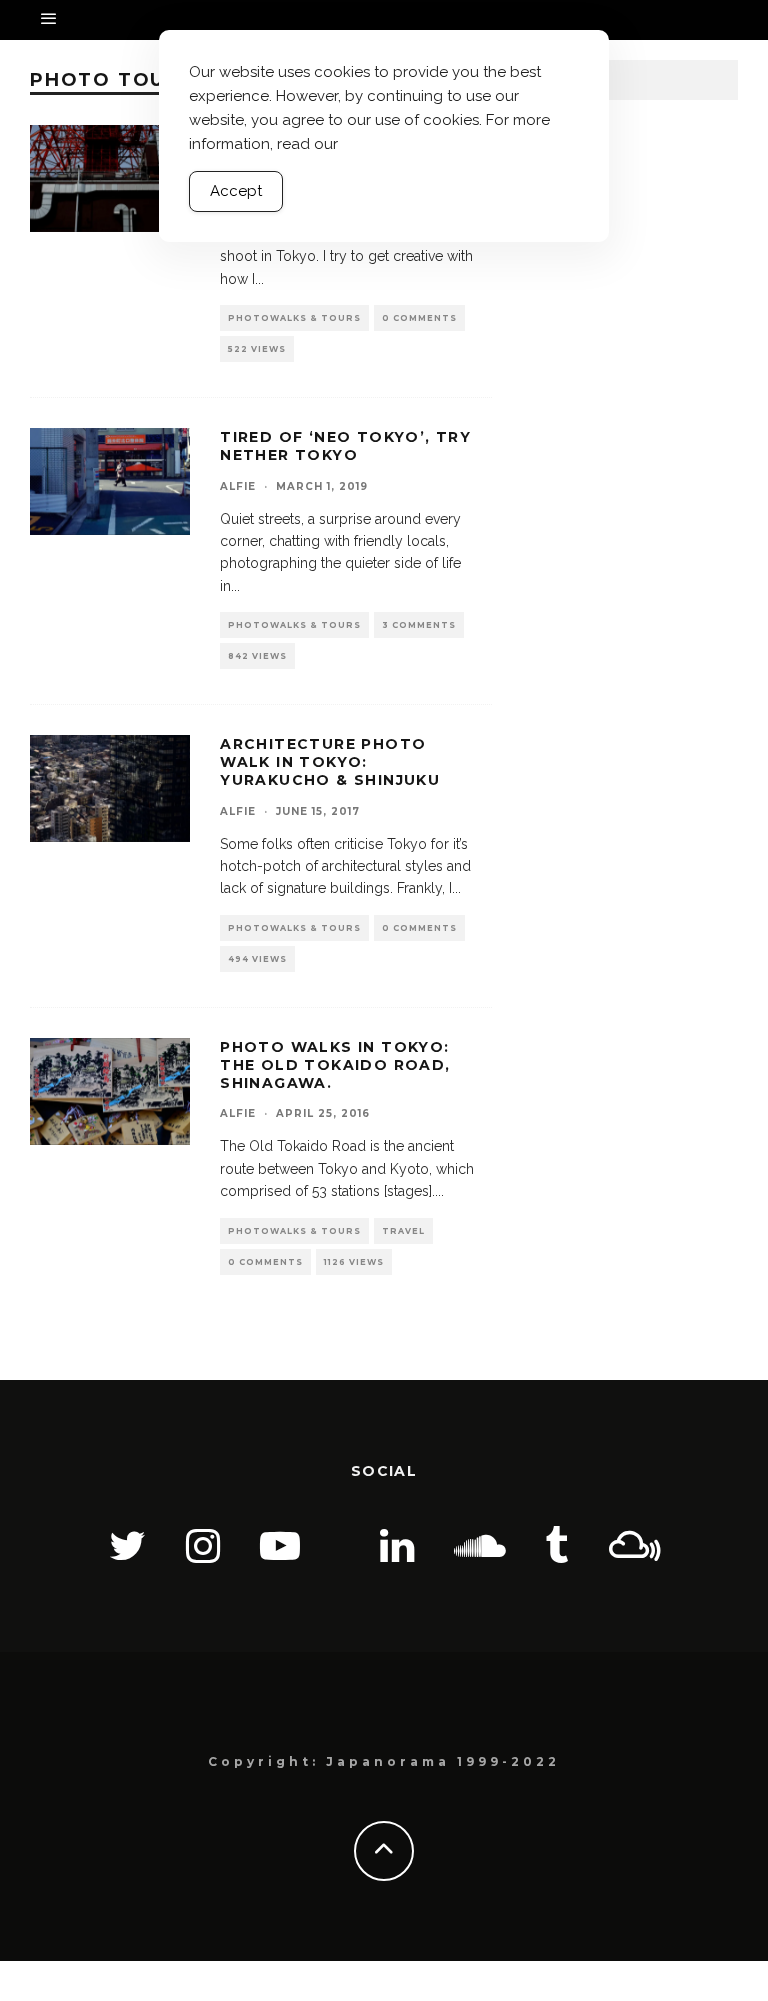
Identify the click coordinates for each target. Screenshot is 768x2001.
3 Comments (419, 625)
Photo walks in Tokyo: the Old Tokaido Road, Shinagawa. (335, 1065)
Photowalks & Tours (294, 318)
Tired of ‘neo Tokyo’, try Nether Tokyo (345, 446)
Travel (403, 1231)
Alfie (238, 486)
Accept (236, 191)
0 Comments (419, 318)
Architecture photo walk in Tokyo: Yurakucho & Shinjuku (330, 762)
